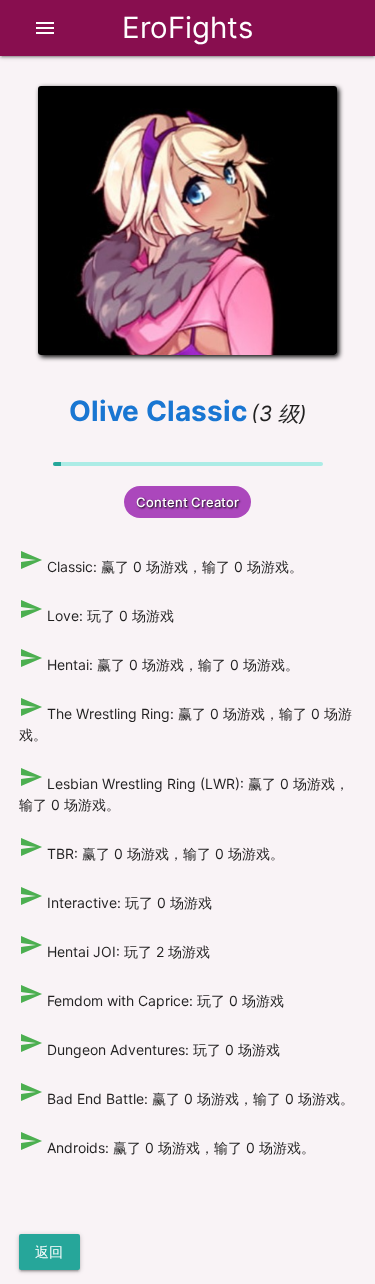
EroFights (187, 27)
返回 (49, 1251)
